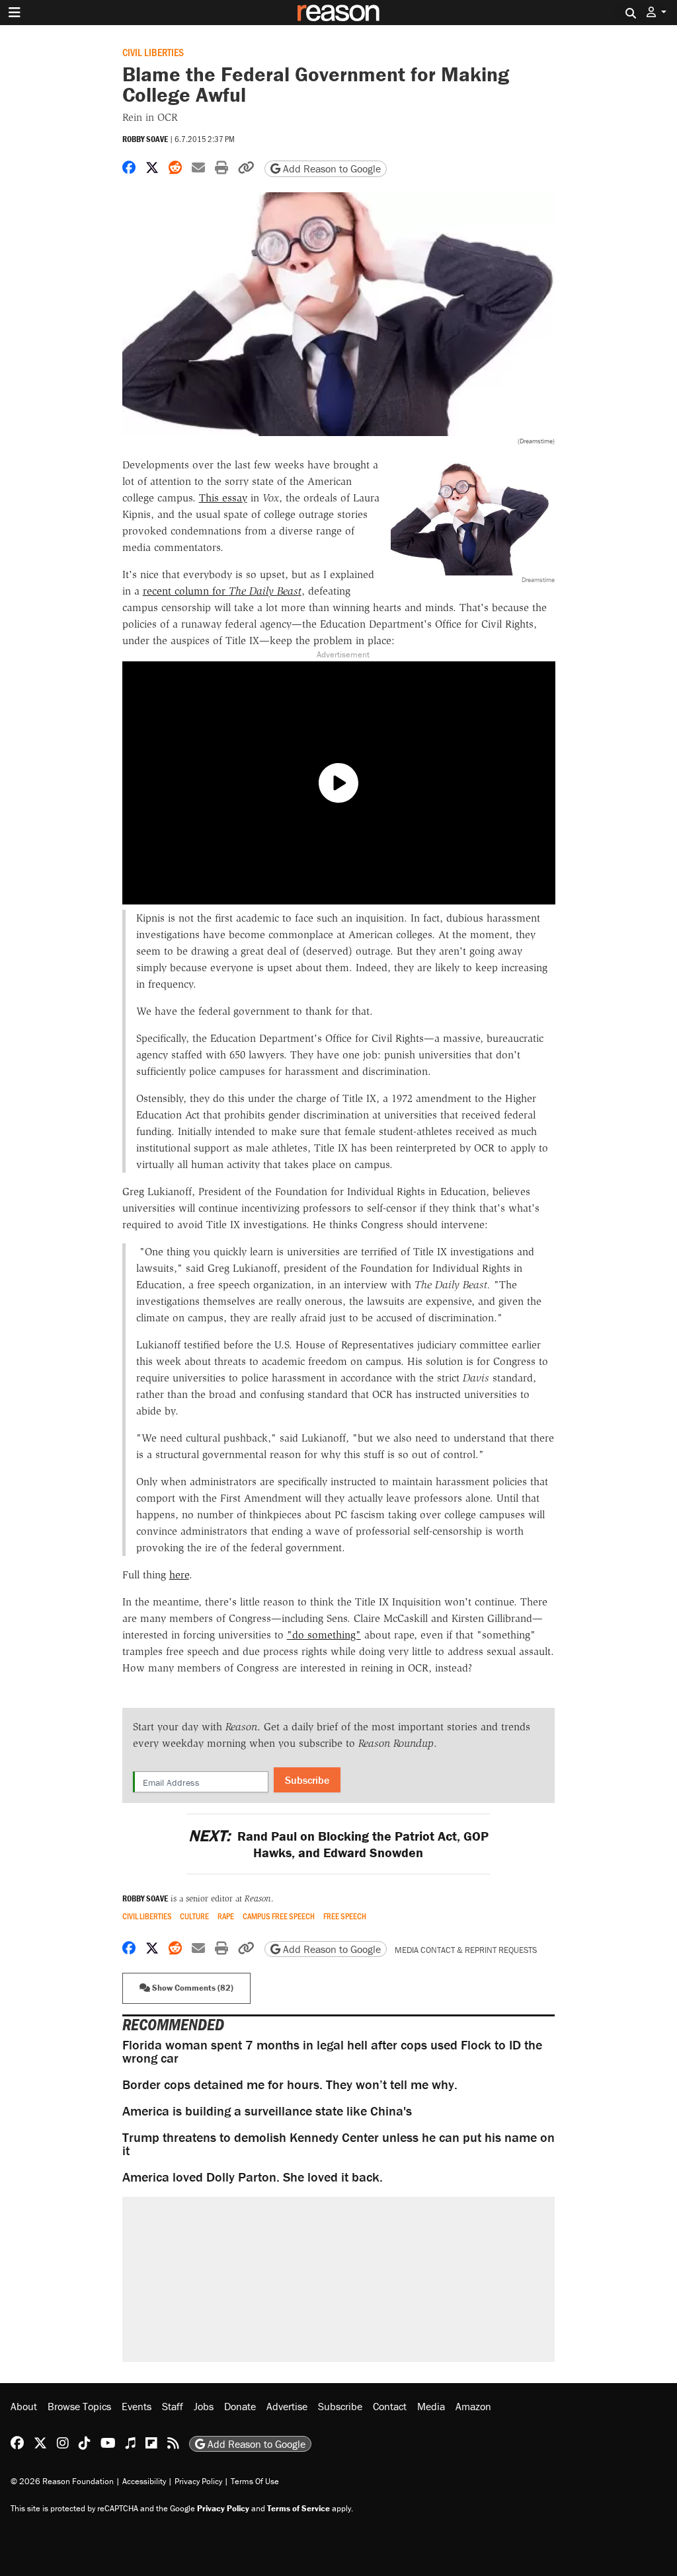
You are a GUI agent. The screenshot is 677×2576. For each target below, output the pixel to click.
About (24, 2406)
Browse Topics (79, 2406)
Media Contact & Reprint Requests (466, 1950)
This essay (223, 498)
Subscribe (307, 1780)
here (179, 1575)
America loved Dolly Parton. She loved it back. (253, 2177)
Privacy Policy (198, 2481)
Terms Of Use (255, 2481)
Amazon (473, 2406)
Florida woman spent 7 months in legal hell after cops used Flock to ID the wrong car (332, 2051)
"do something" (324, 1635)
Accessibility (144, 2481)
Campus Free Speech (279, 1916)
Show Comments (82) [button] (192, 1988)
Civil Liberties (153, 52)
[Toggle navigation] (15, 13)
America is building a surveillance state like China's (267, 2111)
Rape (226, 1916)
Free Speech (345, 1916)
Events (137, 2406)
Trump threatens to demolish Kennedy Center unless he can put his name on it (338, 2144)
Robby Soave (145, 139)
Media (431, 2406)
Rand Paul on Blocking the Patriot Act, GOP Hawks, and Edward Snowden (338, 1844)
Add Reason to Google (331, 168)
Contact (390, 2406)
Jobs (204, 2406)
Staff (173, 2406)
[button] (657, 12)
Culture (194, 1916)
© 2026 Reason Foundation (62, 2481)
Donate (240, 2406)
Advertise (287, 2406)
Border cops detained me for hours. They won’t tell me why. (290, 2084)
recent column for (222, 591)
